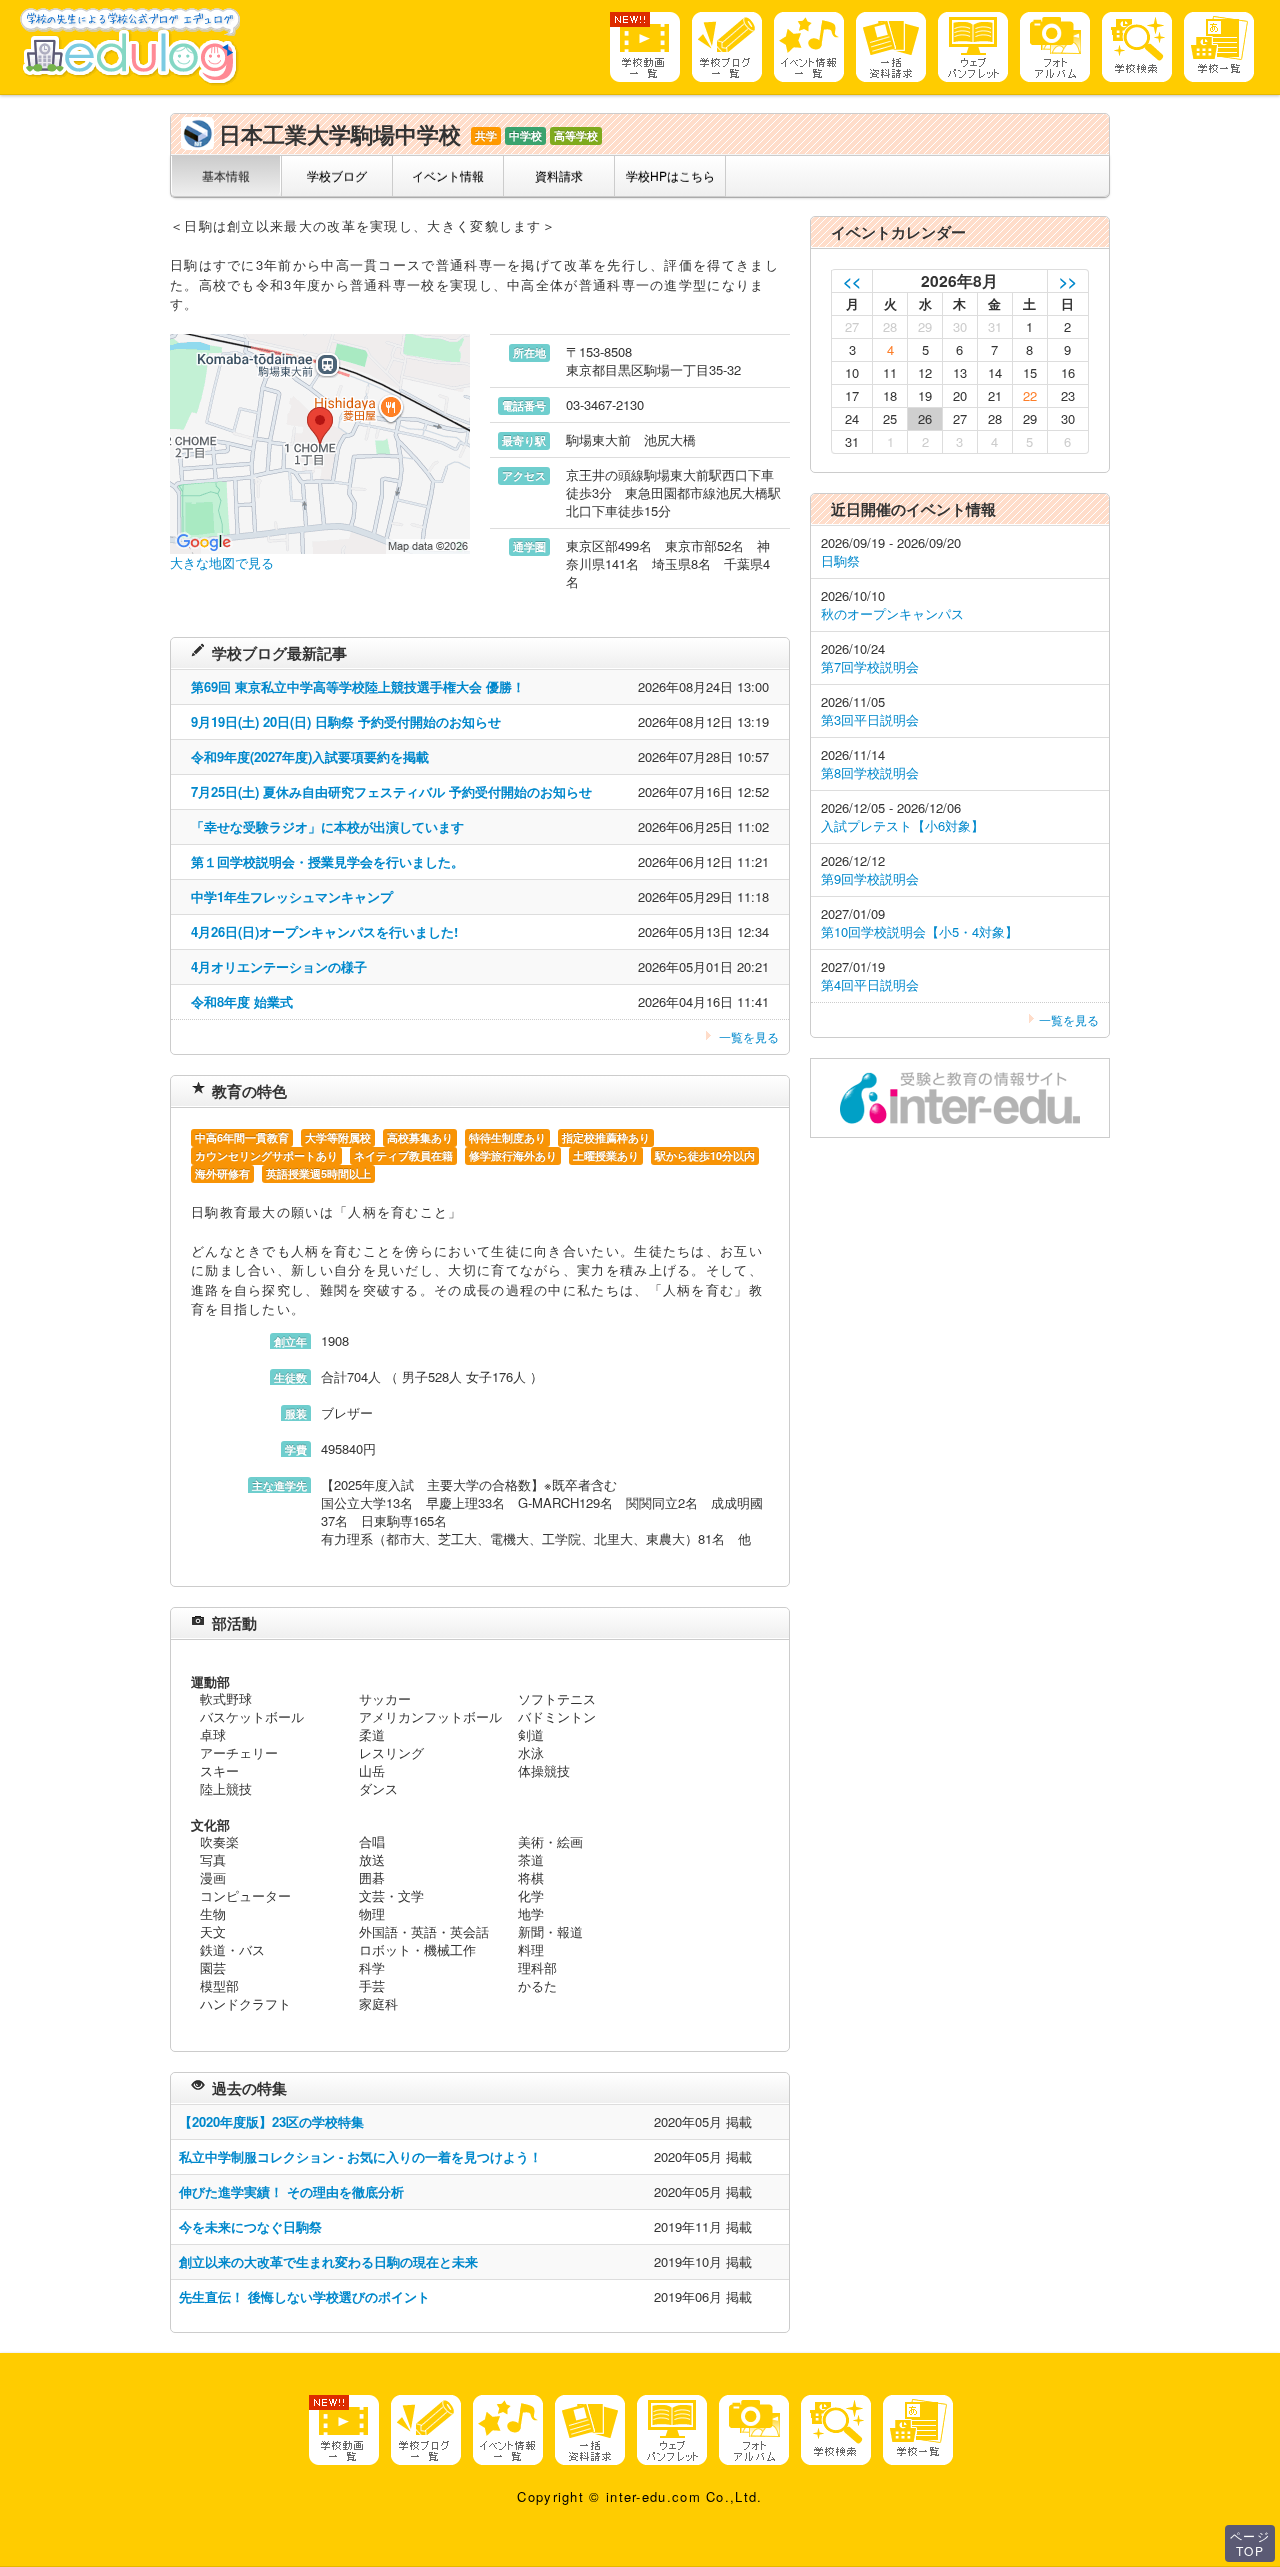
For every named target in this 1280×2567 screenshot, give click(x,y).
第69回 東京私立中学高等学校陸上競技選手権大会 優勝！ (358, 686)
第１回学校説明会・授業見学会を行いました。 (327, 861)
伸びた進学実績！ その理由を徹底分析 (291, 2191)
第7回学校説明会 (870, 666)
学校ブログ (337, 175)
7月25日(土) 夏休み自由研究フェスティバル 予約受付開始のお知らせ (391, 791)
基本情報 (226, 175)
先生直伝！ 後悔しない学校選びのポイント (304, 2296)
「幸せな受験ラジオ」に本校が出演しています (327, 826)
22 (1030, 395)
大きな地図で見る (222, 562)
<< (852, 280)
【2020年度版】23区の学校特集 (271, 2121)
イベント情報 (448, 175)
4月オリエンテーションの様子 (279, 966)
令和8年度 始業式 (242, 1001)
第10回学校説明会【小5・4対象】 (919, 931)
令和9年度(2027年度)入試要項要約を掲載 (310, 756)
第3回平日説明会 (870, 719)
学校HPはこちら (670, 175)
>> (1068, 280)
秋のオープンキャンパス (892, 613)
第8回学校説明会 (870, 772)
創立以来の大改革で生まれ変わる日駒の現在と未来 (328, 2261)
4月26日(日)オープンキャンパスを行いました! (324, 931)
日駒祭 (840, 560)
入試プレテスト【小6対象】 (902, 825)
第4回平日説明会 (870, 984)
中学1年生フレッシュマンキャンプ (292, 896)
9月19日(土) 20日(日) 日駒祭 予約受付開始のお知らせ (346, 721)
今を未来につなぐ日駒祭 (250, 2226)
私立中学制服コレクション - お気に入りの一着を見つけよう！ (360, 2156)
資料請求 (559, 175)
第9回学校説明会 (870, 878)
